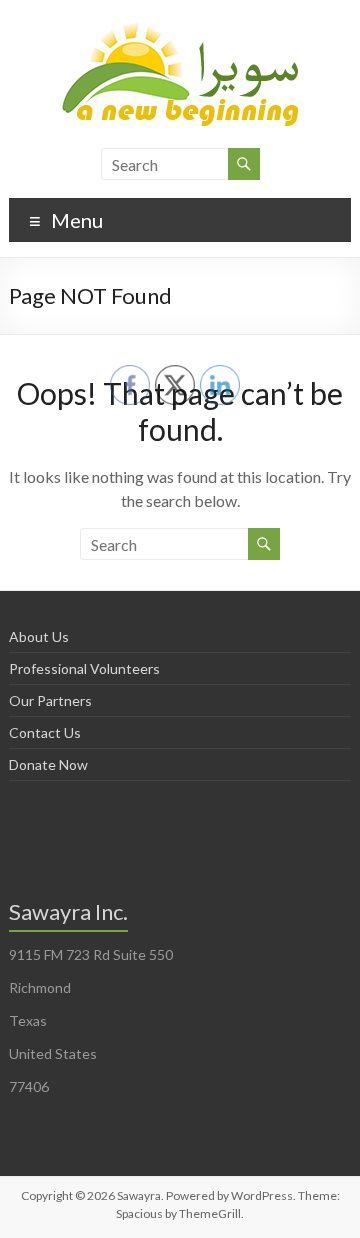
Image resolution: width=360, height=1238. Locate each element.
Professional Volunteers (84, 668)
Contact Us (45, 732)
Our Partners (50, 700)
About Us (39, 636)
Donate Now (48, 764)
